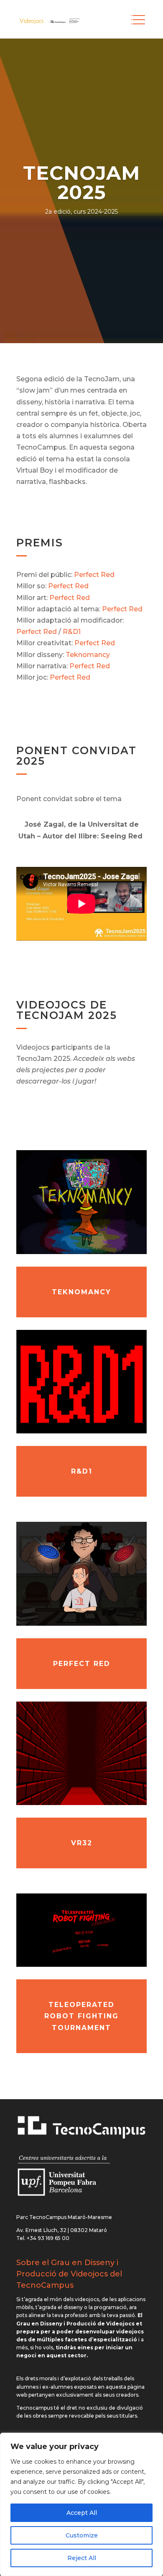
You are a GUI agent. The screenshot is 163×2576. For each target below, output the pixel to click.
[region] (81, 2504)
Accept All (82, 2513)
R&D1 (72, 632)
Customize (82, 2535)
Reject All (82, 2558)
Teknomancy (88, 655)
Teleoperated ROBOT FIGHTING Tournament (81, 2016)
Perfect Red (94, 575)
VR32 (82, 1843)
